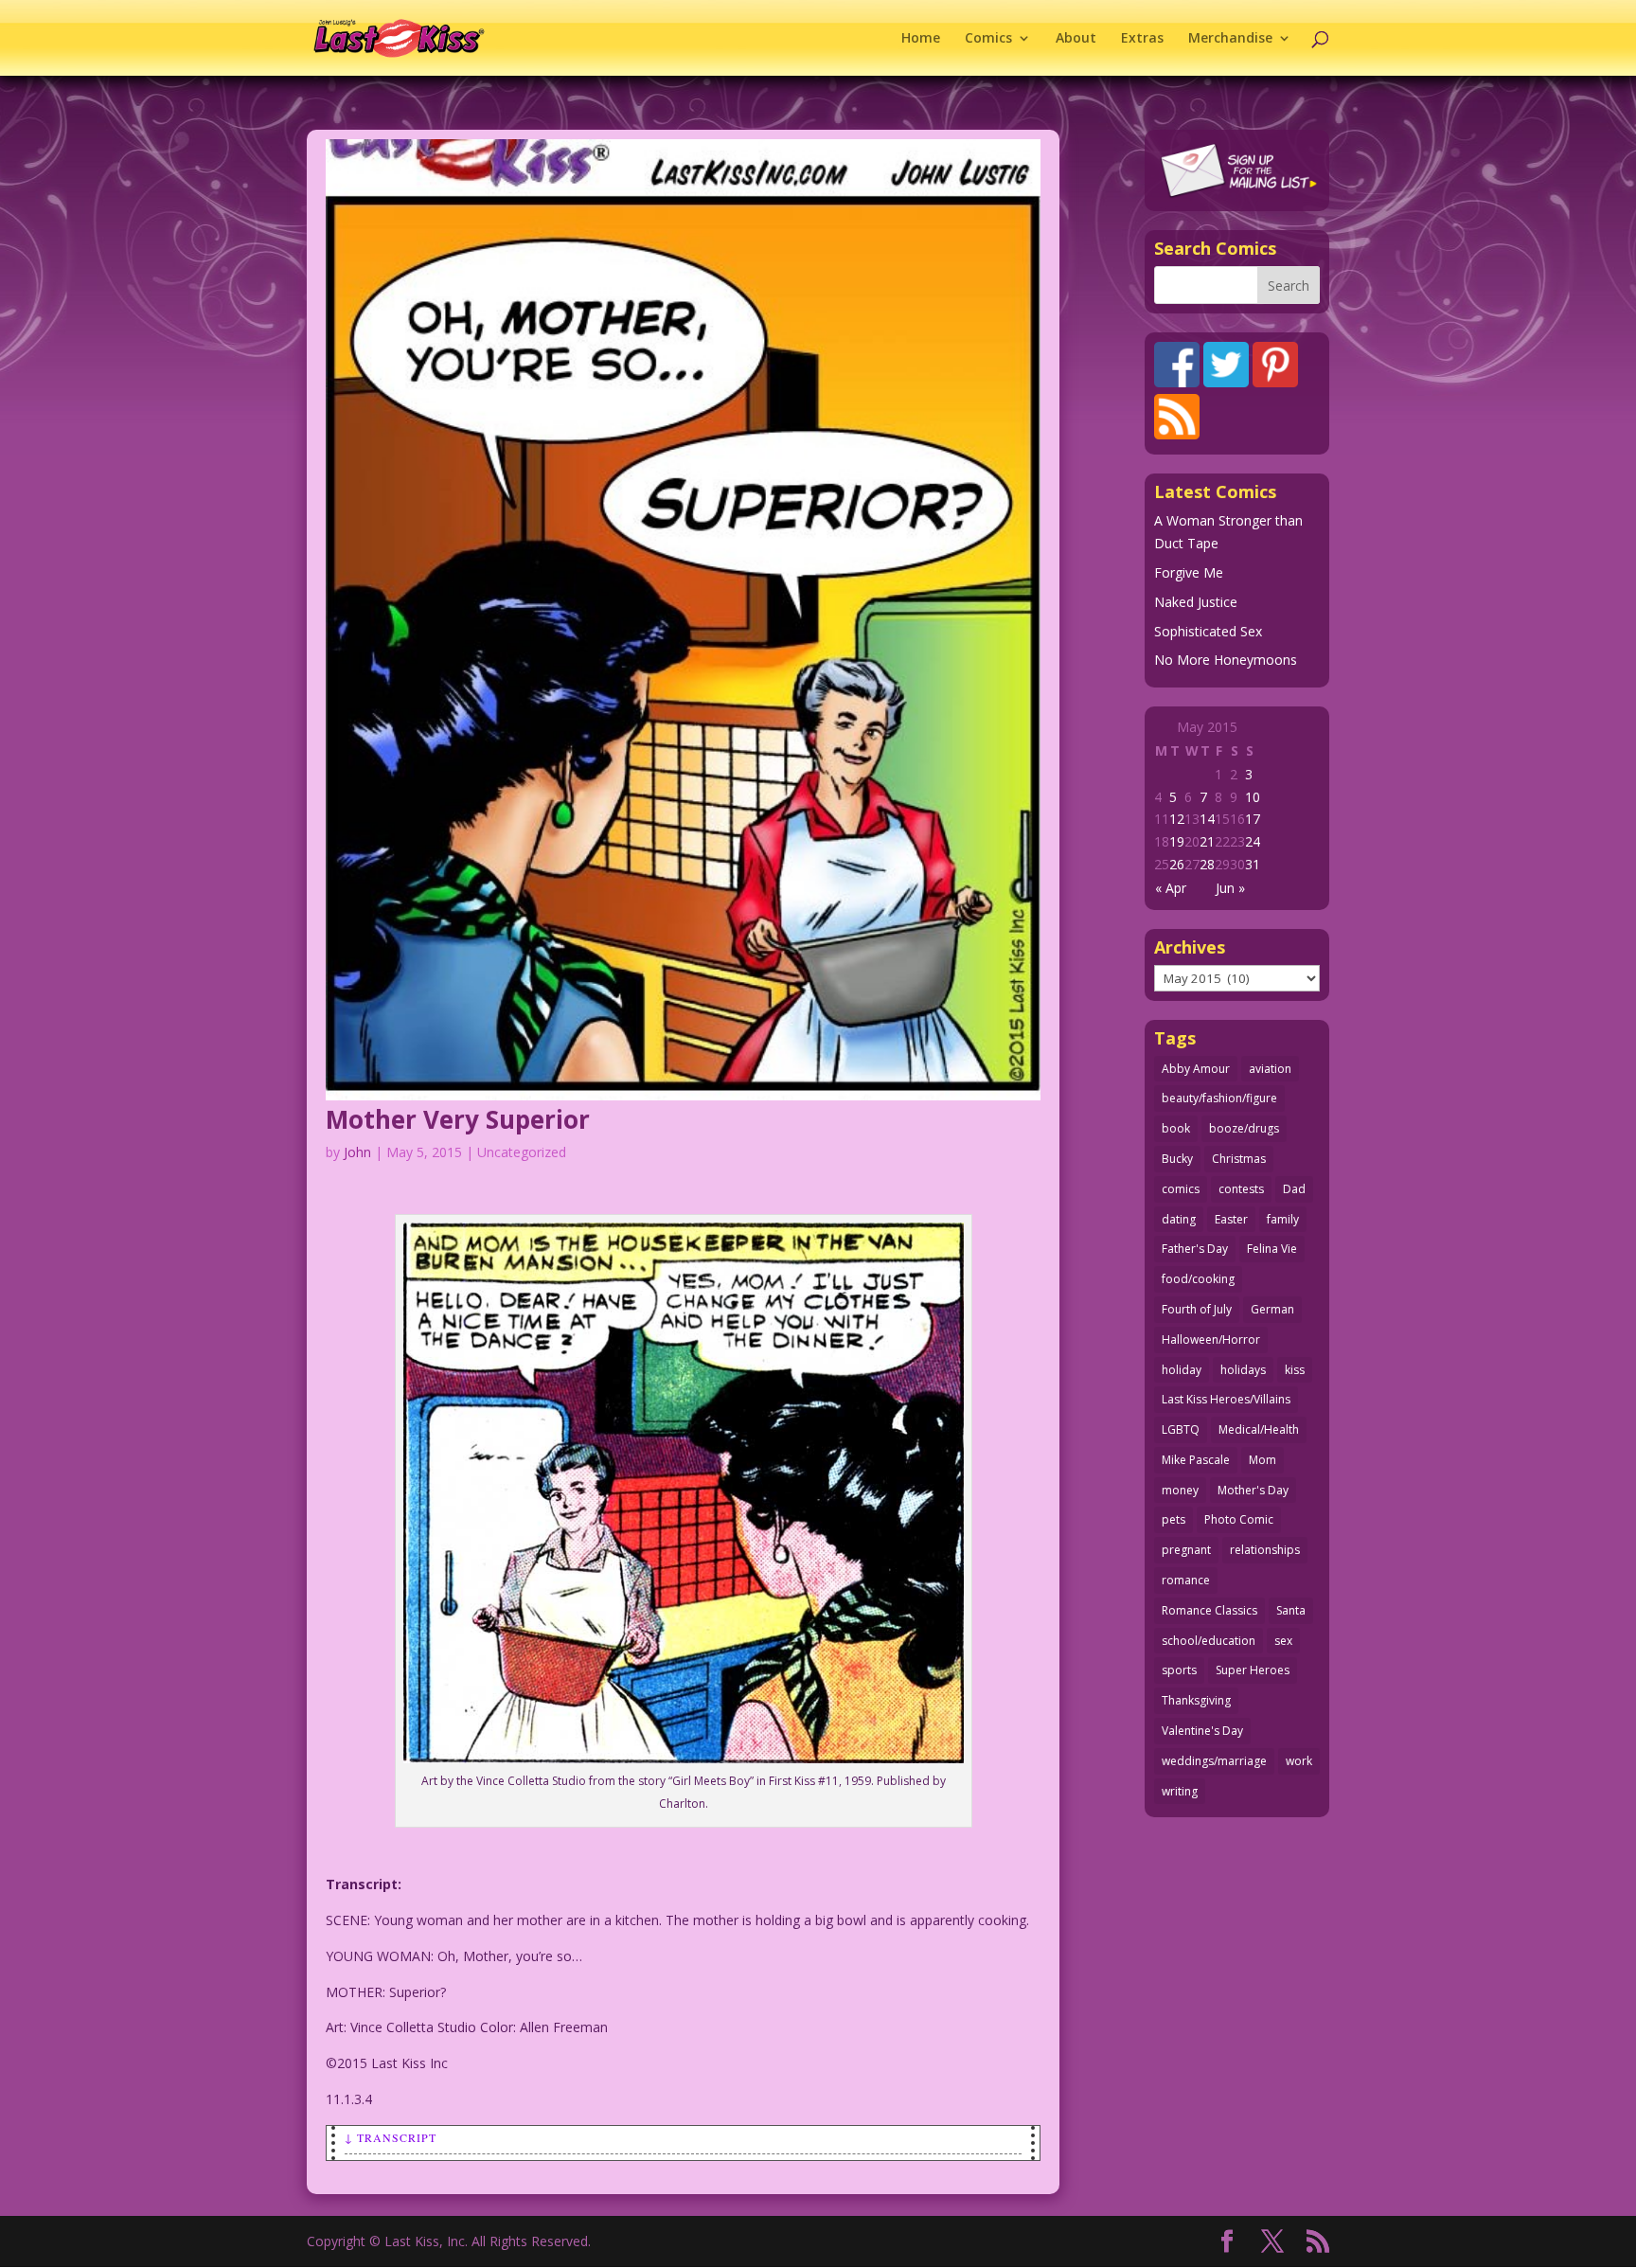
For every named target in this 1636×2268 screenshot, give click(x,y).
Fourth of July (1197, 1309)
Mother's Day (1253, 1490)
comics (1181, 1189)
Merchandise (1230, 39)
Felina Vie (1272, 1249)
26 (1177, 864)
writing (1180, 1791)
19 (1177, 841)
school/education (1209, 1641)
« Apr (1171, 888)
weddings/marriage (1214, 1761)
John (357, 1152)
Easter (1231, 1219)
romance (1186, 1580)
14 (1207, 819)
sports (1179, 1670)
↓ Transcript (391, 2137)
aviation (1270, 1069)
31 (1253, 864)
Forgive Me (1189, 572)
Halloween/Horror (1211, 1339)
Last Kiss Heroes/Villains (1226, 1399)
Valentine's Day (1202, 1731)
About (1076, 39)
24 (1253, 841)
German (1272, 1309)
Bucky (1177, 1159)
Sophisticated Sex (1208, 631)
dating (1179, 1219)
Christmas (1239, 1159)
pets (1174, 1519)
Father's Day (1195, 1249)
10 (1253, 797)
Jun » (1230, 888)
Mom (1263, 1460)
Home (921, 39)
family (1283, 1219)
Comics (988, 39)
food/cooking (1198, 1279)
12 (1177, 819)
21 (1207, 841)
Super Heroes (1253, 1670)
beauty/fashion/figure (1219, 1098)
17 (1253, 819)
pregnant (1186, 1550)
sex (1283, 1641)
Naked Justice (1196, 602)
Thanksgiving (1196, 1700)
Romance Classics (1209, 1610)
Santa (1291, 1610)
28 (1207, 864)
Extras (1142, 39)
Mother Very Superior (458, 1119)
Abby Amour (1196, 1069)
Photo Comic (1239, 1519)
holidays (1243, 1370)
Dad (1294, 1189)
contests (1241, 1189)
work (1299, 1761)
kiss (1295, 1370)
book (1176, 1128)
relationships (1265, 1550)
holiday (1182, 1370)
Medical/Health (1259, 1429)
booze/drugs (1244, 1128)
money (1180, 1490)
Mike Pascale (1196, 1460)
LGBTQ (1181, 1429)
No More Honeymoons (1226, 660)
